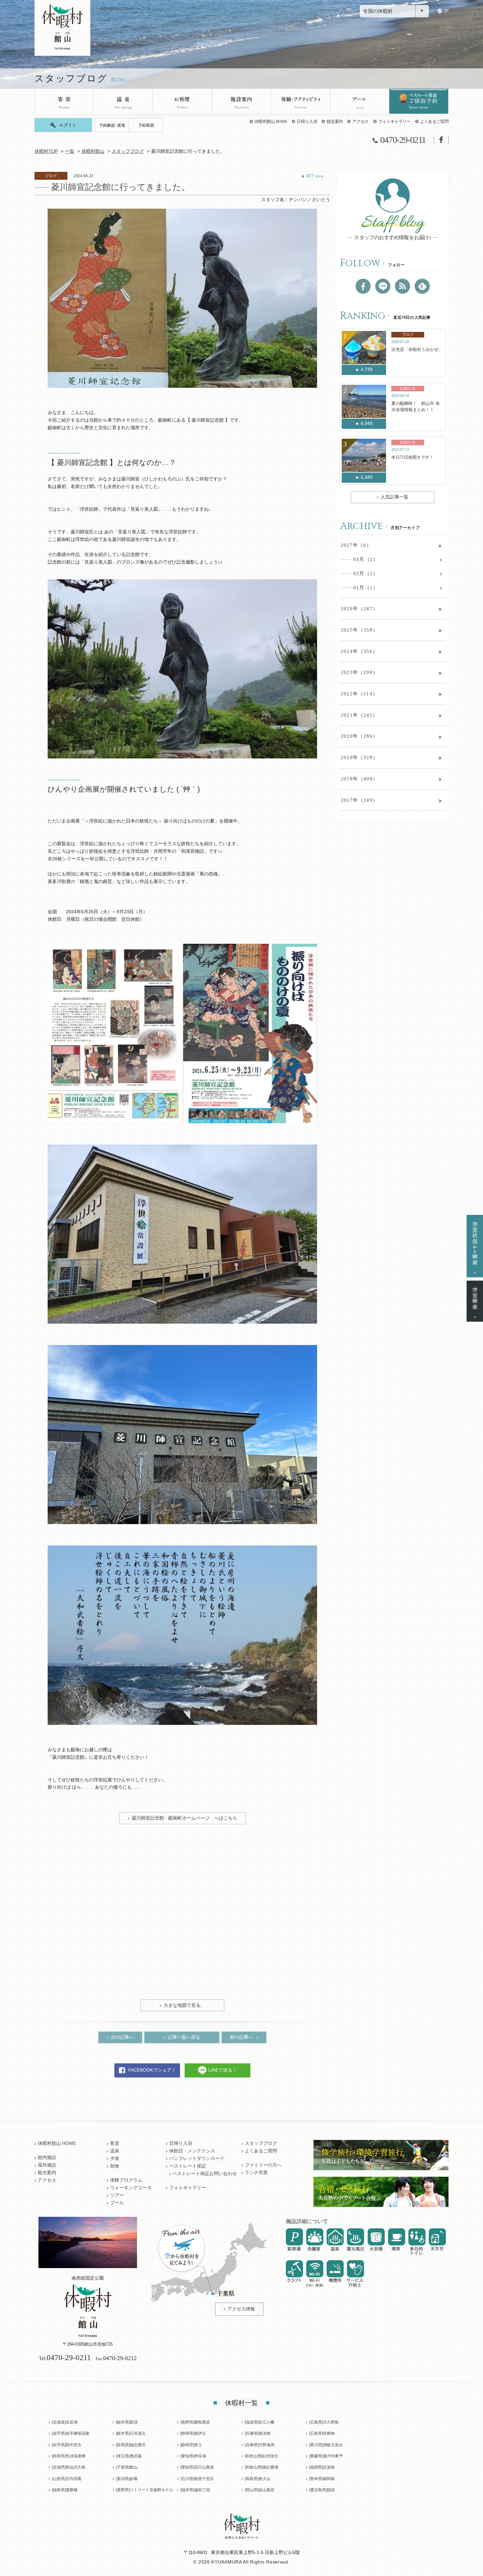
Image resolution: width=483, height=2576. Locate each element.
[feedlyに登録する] (422, 286)
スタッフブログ (128, 151)
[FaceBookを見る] (363, 286)
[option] (182, 298)
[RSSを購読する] (402, 286)
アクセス (360, 121)
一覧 (70, 151)
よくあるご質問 (434, 121)
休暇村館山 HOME (271, 121)
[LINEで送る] (383, 286)
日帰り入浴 (307, 121)
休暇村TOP (46, 151)
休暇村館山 (93, 151)
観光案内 (335, 121)
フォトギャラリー (394, 121)
